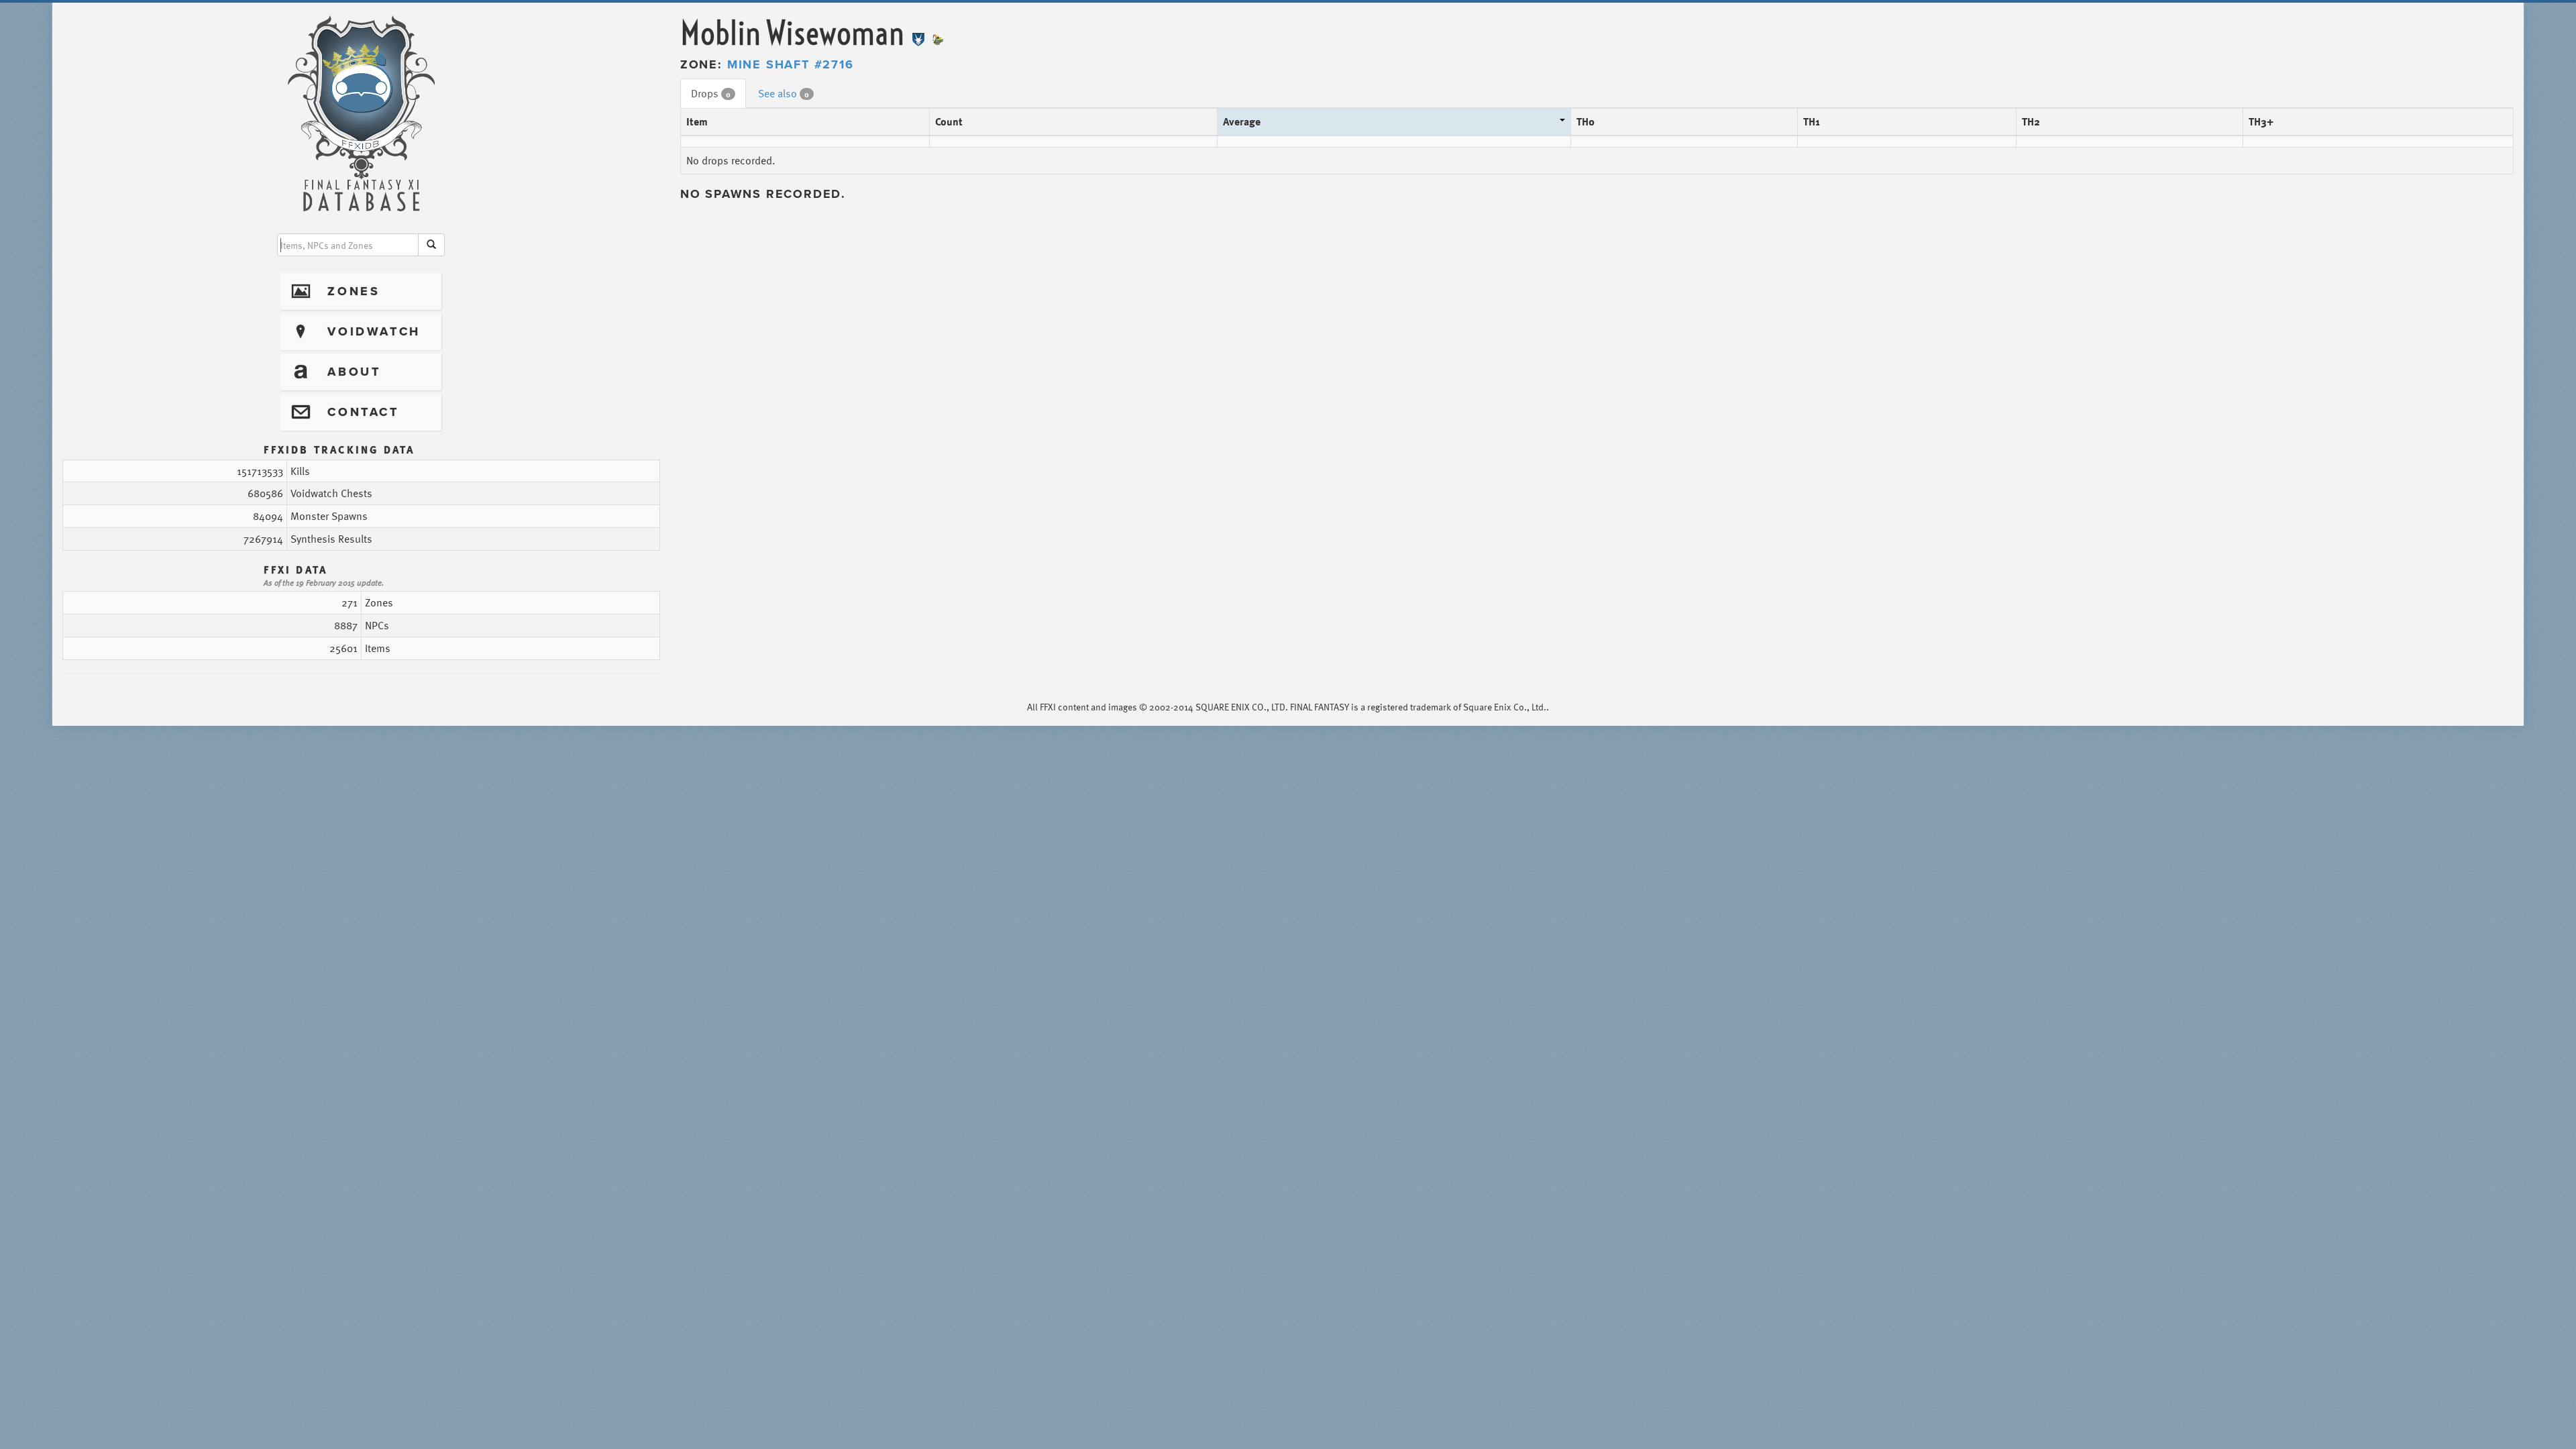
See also (784, 93)
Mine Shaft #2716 (791, 64)
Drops (711, 93)
